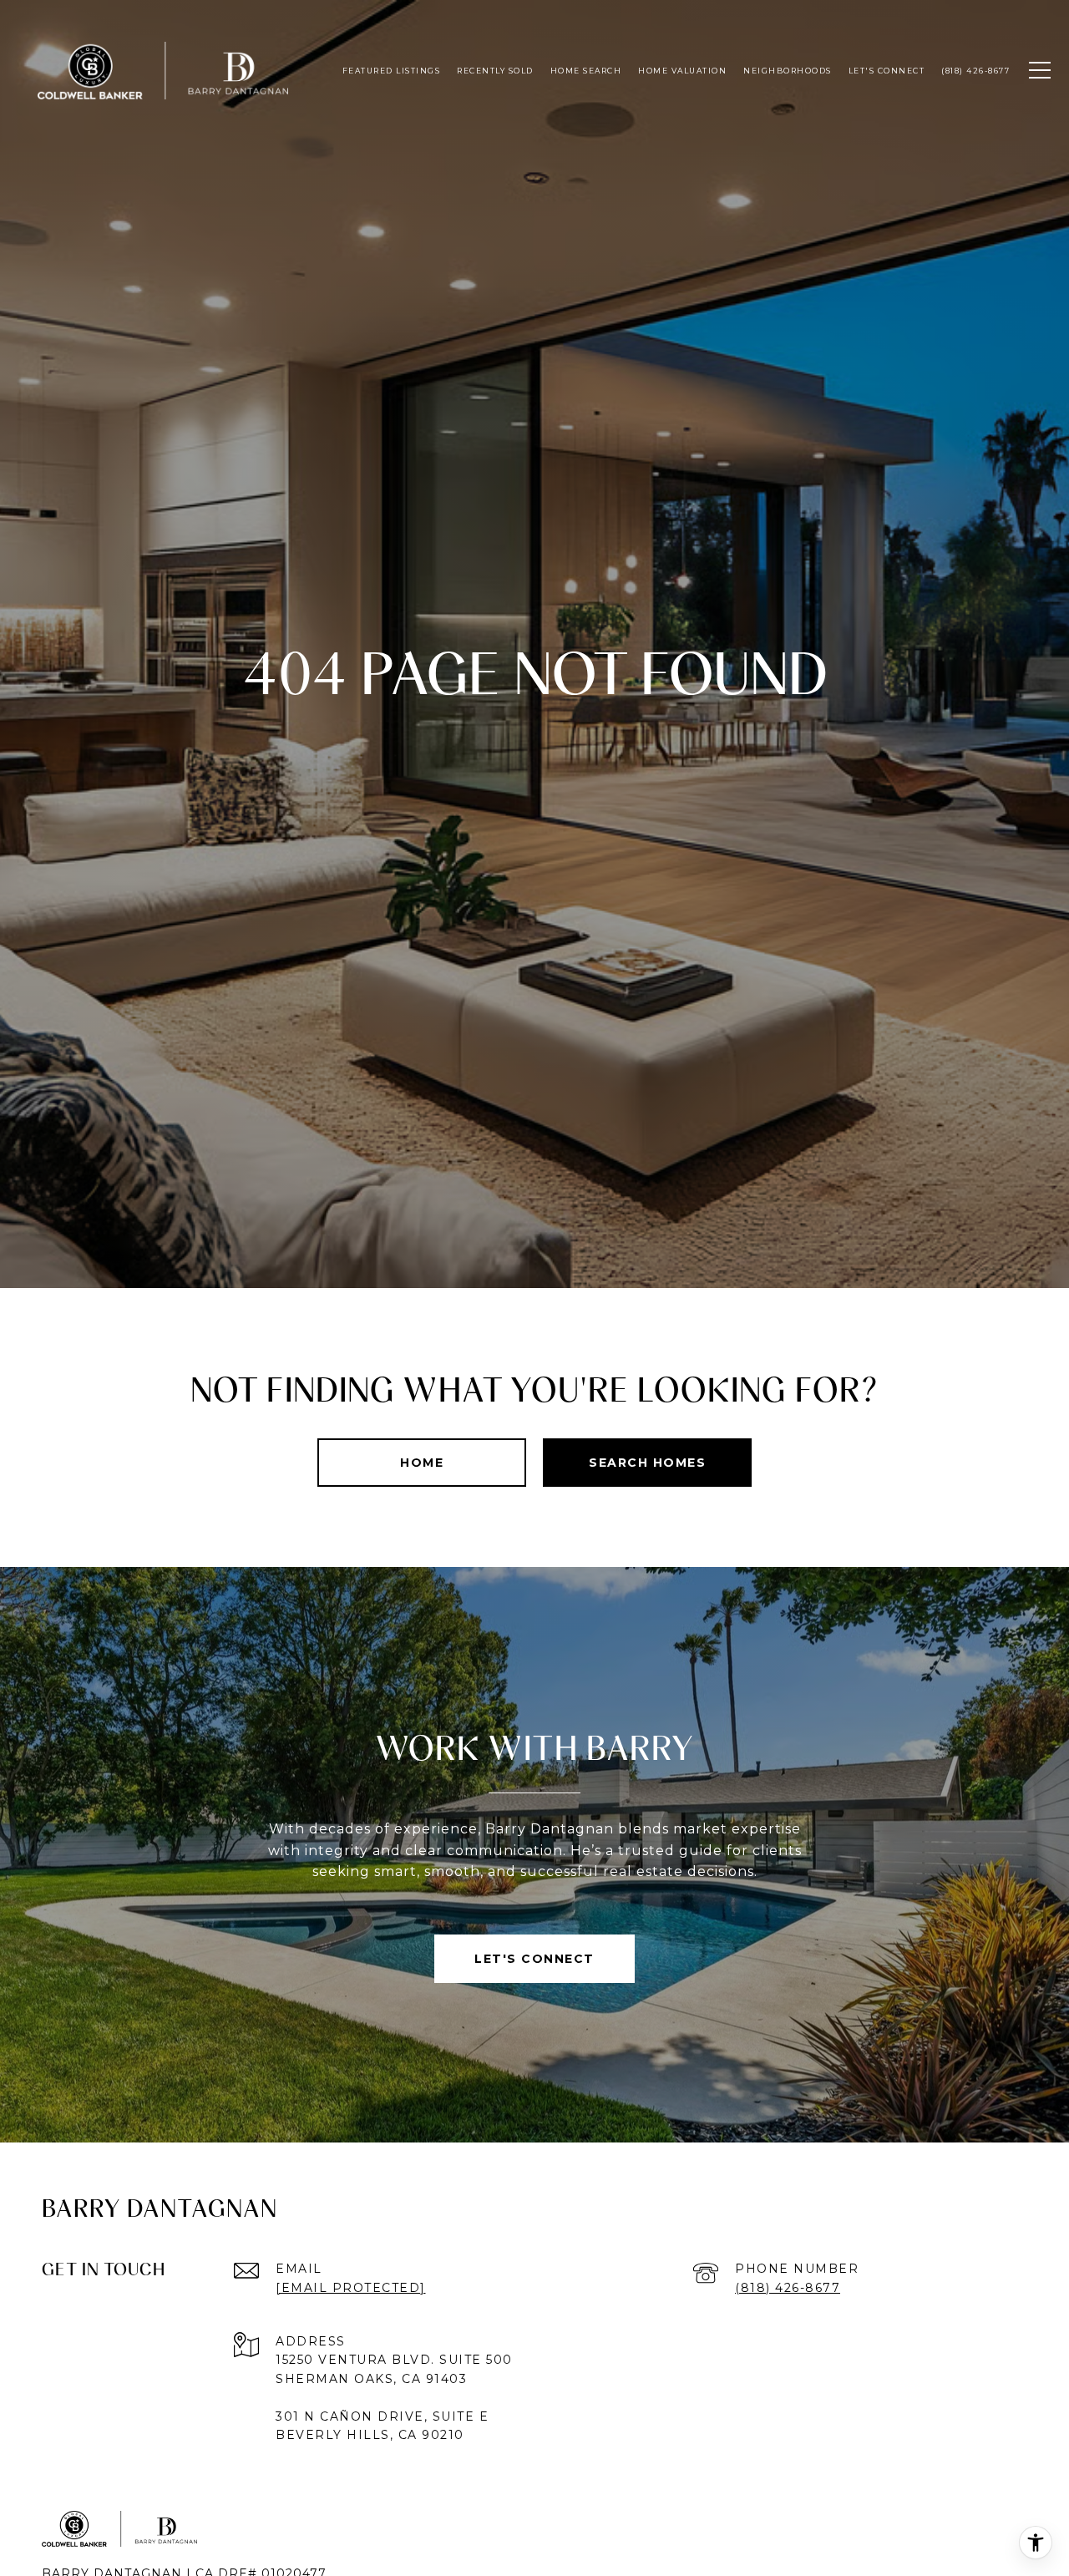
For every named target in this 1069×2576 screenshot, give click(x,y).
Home (422, 1463)
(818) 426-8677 (788, 2288)
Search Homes (647, 1463)
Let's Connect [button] (534, 1959)
